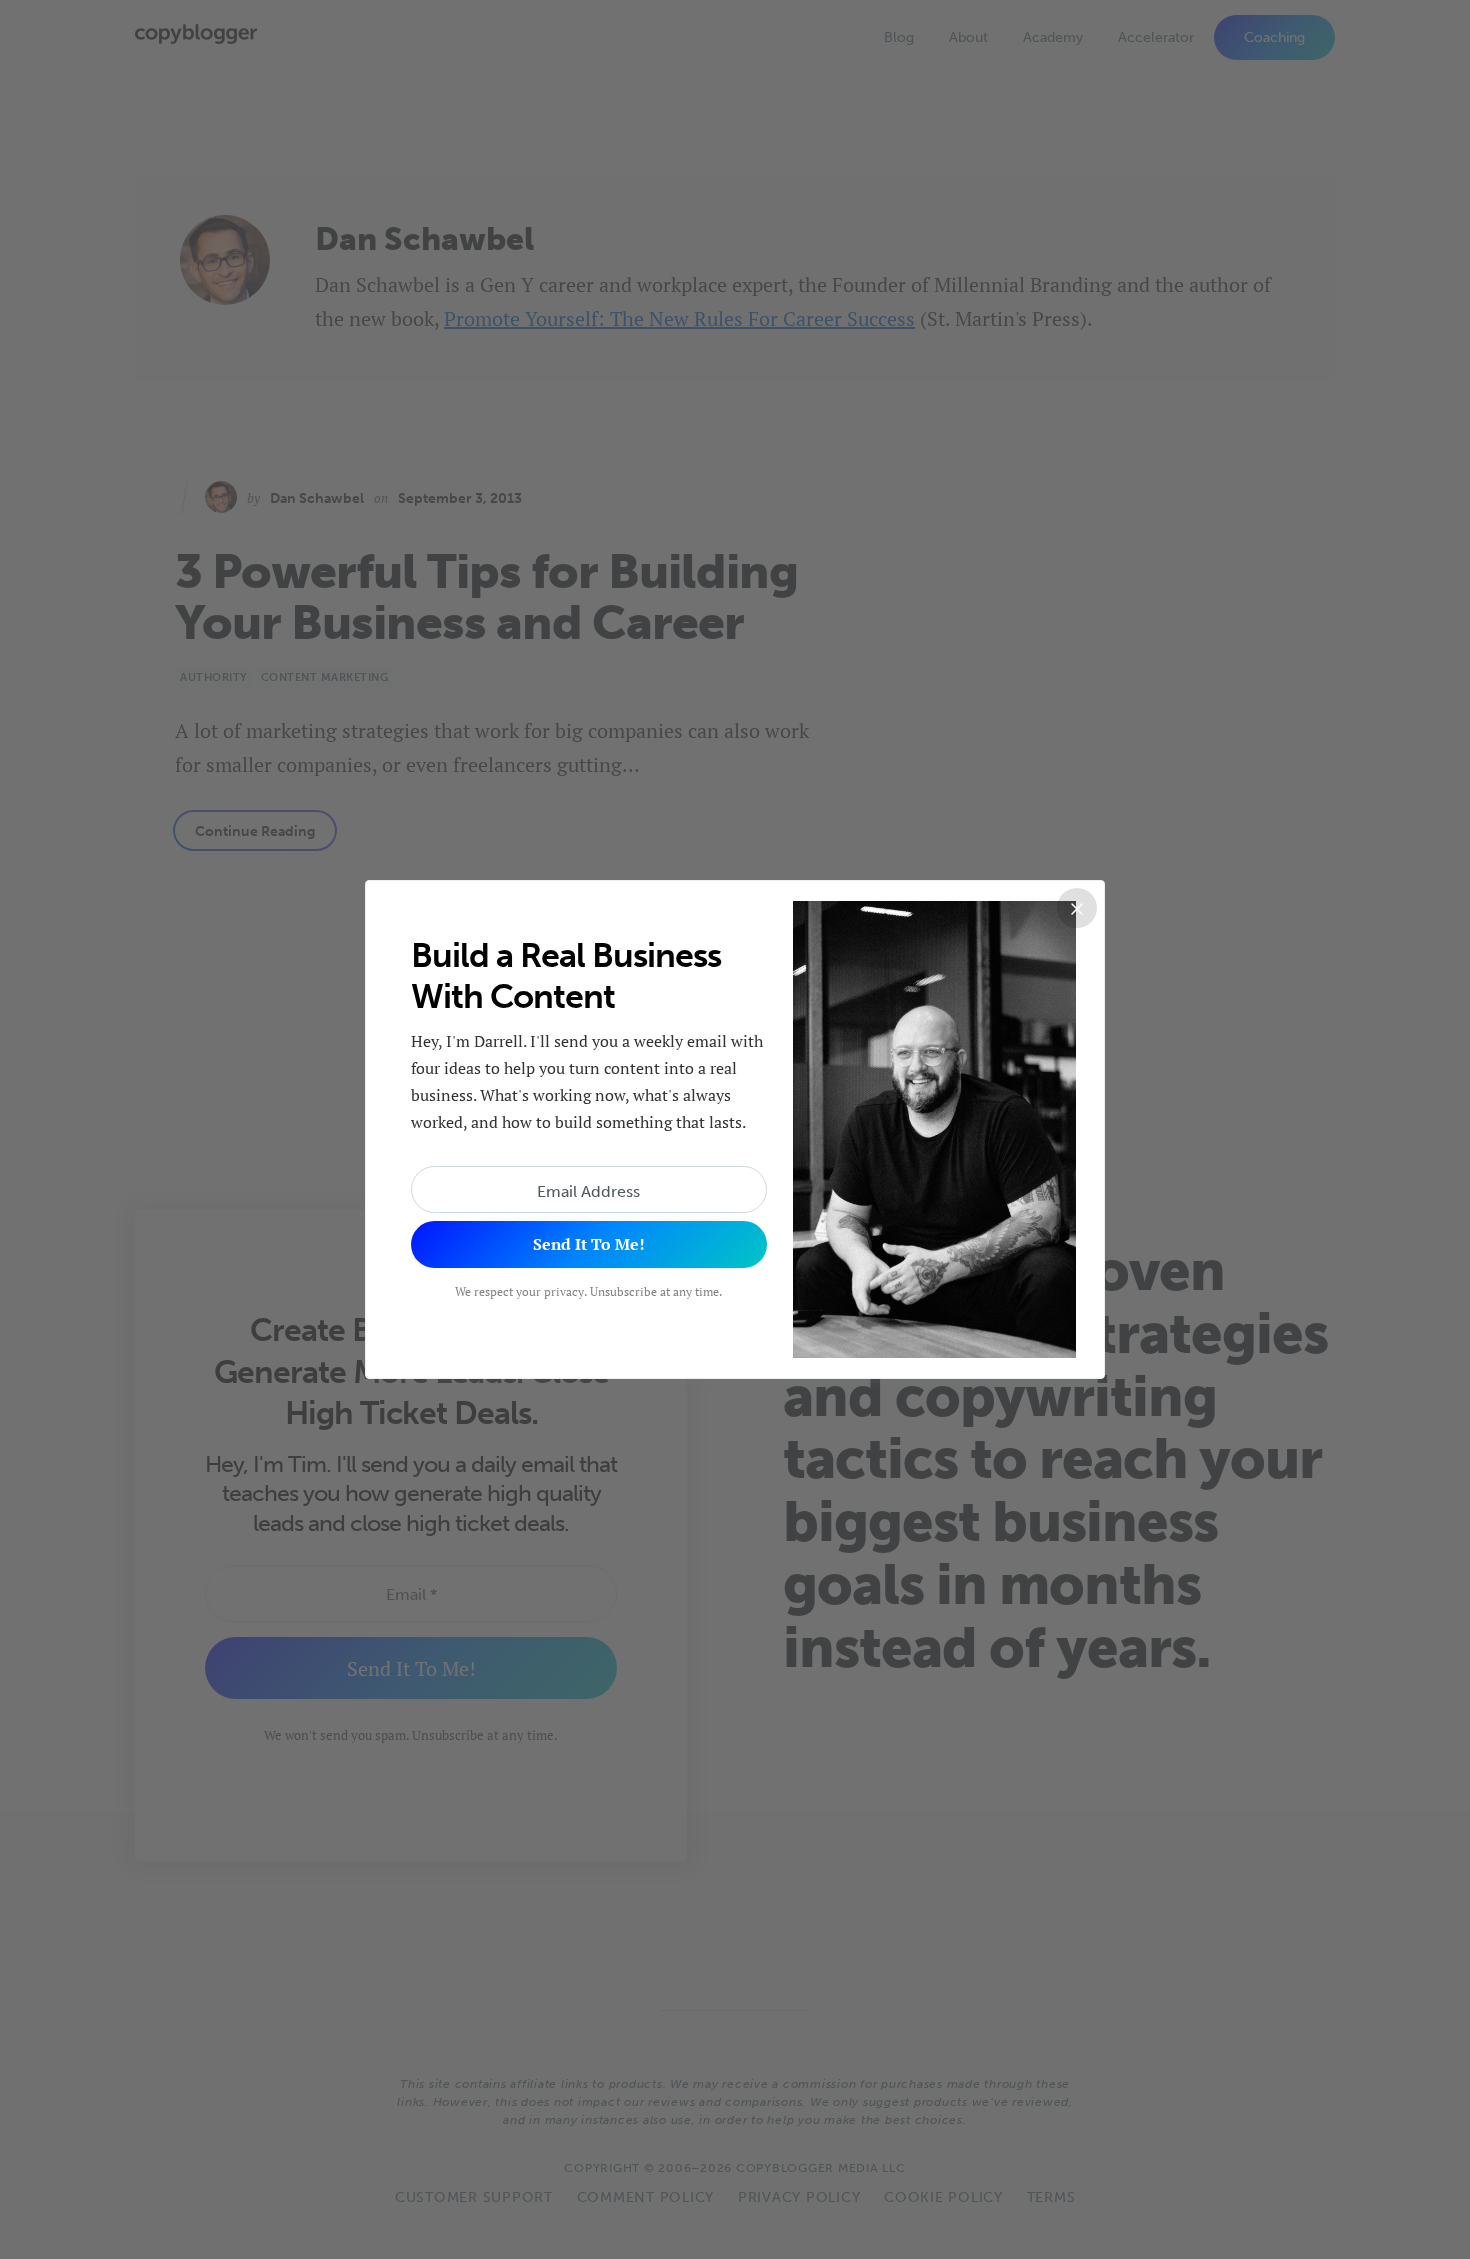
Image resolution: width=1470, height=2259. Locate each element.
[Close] (1077, 908)
